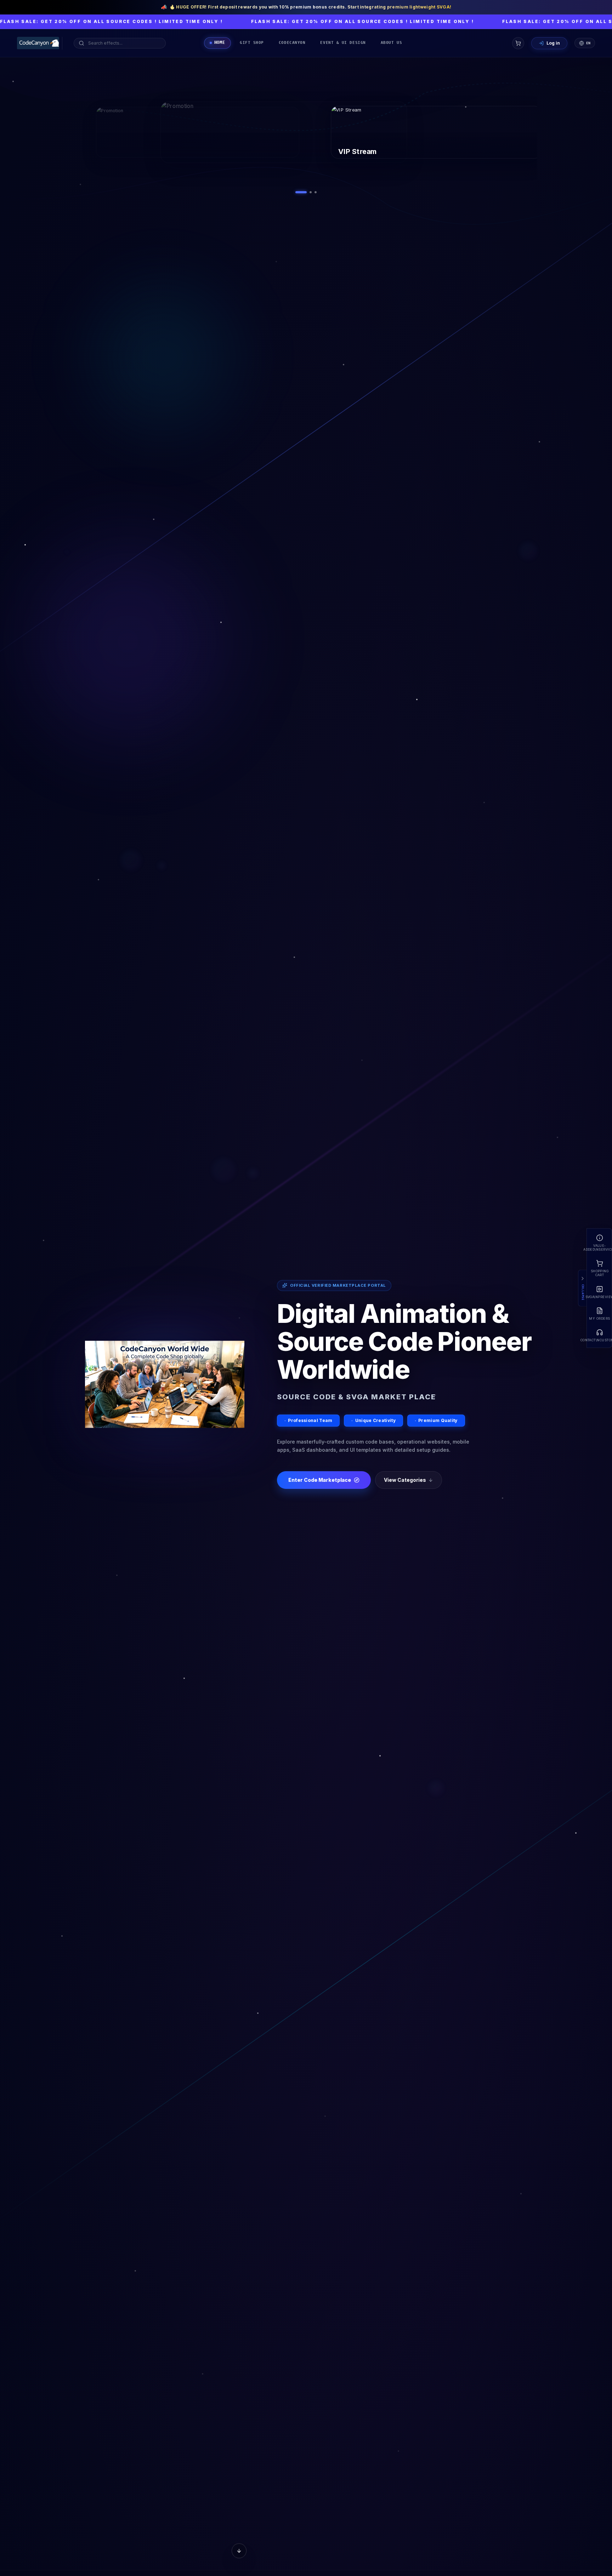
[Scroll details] (239, 2554)
